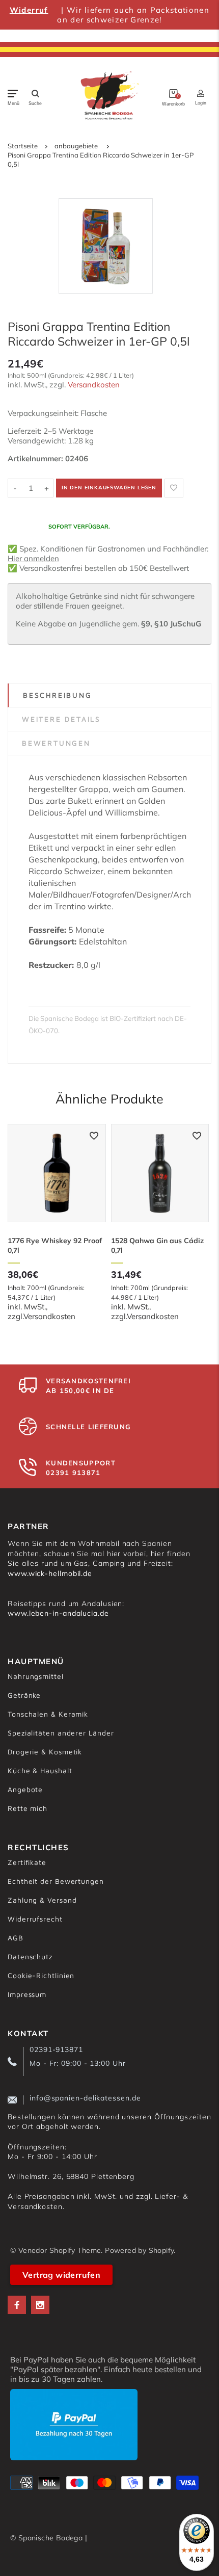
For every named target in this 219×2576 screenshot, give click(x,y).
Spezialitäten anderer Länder (61, 1733)
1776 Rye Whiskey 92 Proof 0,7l (55, 1245)
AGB (16, 1938)
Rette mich (28, 1808)
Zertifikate (27, 1862)
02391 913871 (73, 1473)
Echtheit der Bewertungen (56, 1881)
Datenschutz (30, 1956)
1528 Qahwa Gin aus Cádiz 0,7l (157, 1245)
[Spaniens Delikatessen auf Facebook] (17, 2305)
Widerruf (29, 10)
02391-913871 (56, 2049)
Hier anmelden (33, 558)
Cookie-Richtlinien (41, 1975)
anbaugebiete (76, 146)
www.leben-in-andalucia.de (58, 1613)
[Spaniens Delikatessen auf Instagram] (40, 2305)
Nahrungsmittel (36, 1676)
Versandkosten (94, 385)
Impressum (27, 1994)
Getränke (24, 1695)
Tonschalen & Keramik (48, 1714)
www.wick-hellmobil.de (50, 1573)
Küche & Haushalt (40, 1770)
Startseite (23, 146)
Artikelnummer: (36, 458)
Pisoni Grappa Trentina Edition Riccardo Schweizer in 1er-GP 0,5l (101, 160)
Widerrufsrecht (35, 1919)
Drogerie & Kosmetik (45, 1752)
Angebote (25, 1789)
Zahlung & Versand (42, 1900)
